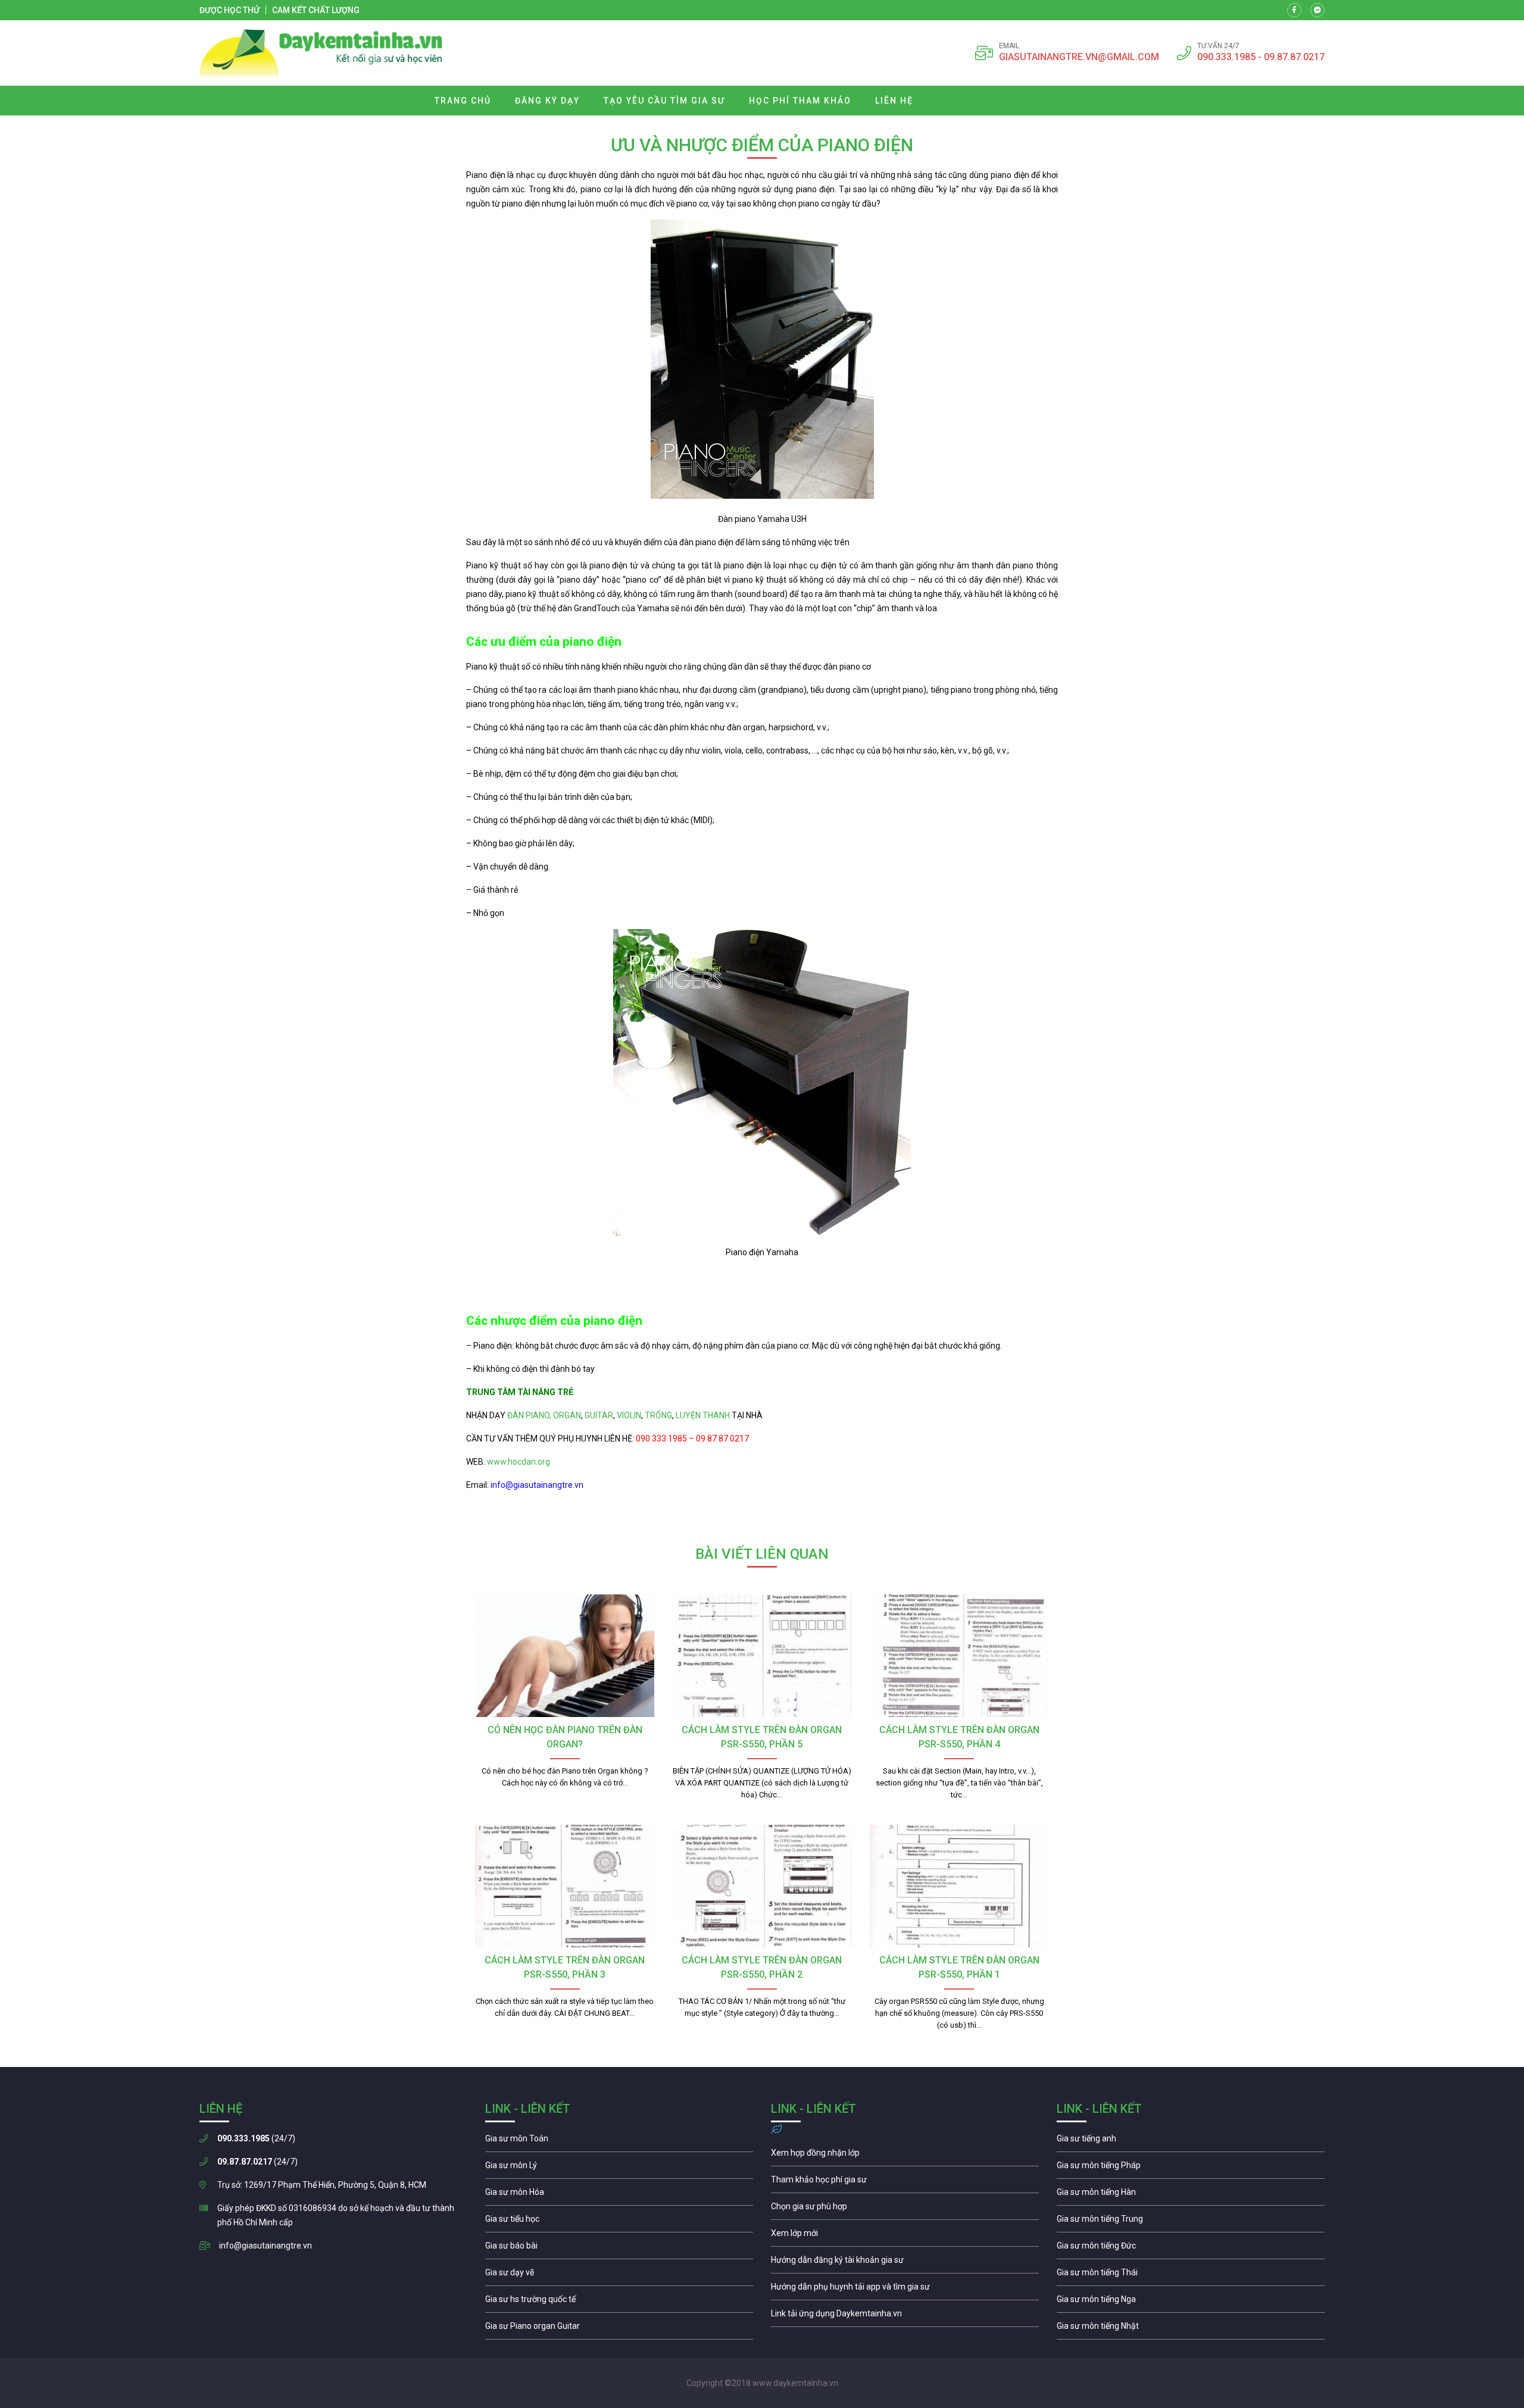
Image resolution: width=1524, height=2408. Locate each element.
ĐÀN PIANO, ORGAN (544, 1415)
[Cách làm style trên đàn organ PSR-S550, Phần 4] (959, 1656)
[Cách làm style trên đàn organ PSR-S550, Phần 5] (762, 1656)
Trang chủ (463, 101)
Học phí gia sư (905, 2182)
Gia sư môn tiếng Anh (1191, 2141)
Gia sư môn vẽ (619, 2275)
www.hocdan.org (518, 1462)
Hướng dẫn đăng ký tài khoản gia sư (905, 2263)
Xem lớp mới (905, 2236)
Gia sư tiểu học (619, 2222)
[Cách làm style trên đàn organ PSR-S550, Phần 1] (959, 1886)
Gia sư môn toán (619, 2141)
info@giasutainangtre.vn (266, 2246)
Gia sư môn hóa (619, 2195)
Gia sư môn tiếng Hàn (1191, 2195)
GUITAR (599, 1415)
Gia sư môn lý (619, 2168)
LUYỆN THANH (703, 1415)
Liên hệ (894, 101)
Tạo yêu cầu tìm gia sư (664, 101)
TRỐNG (658, 1415)
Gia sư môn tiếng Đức (1191, 2248)
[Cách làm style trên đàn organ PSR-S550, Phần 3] (565, 1886)
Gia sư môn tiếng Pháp (1191, 2168)
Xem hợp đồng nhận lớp (905, 2156)
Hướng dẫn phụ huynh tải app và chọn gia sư (905, 2290)
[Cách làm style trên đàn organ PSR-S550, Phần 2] (762, 1886)
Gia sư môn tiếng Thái (1191, 2275)
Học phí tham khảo (800, 101)
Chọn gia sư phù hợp (905, 2209)
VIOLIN (629, 1415)
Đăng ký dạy (547, 101)
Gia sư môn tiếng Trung (1191, 2222)
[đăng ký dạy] (321, 53)
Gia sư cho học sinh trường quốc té (619, 2302)
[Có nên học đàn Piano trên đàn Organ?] (565, 1656)
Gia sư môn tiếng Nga (905, 2316)
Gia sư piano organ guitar (619, 2329)
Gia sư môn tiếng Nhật (1191, 2329)
